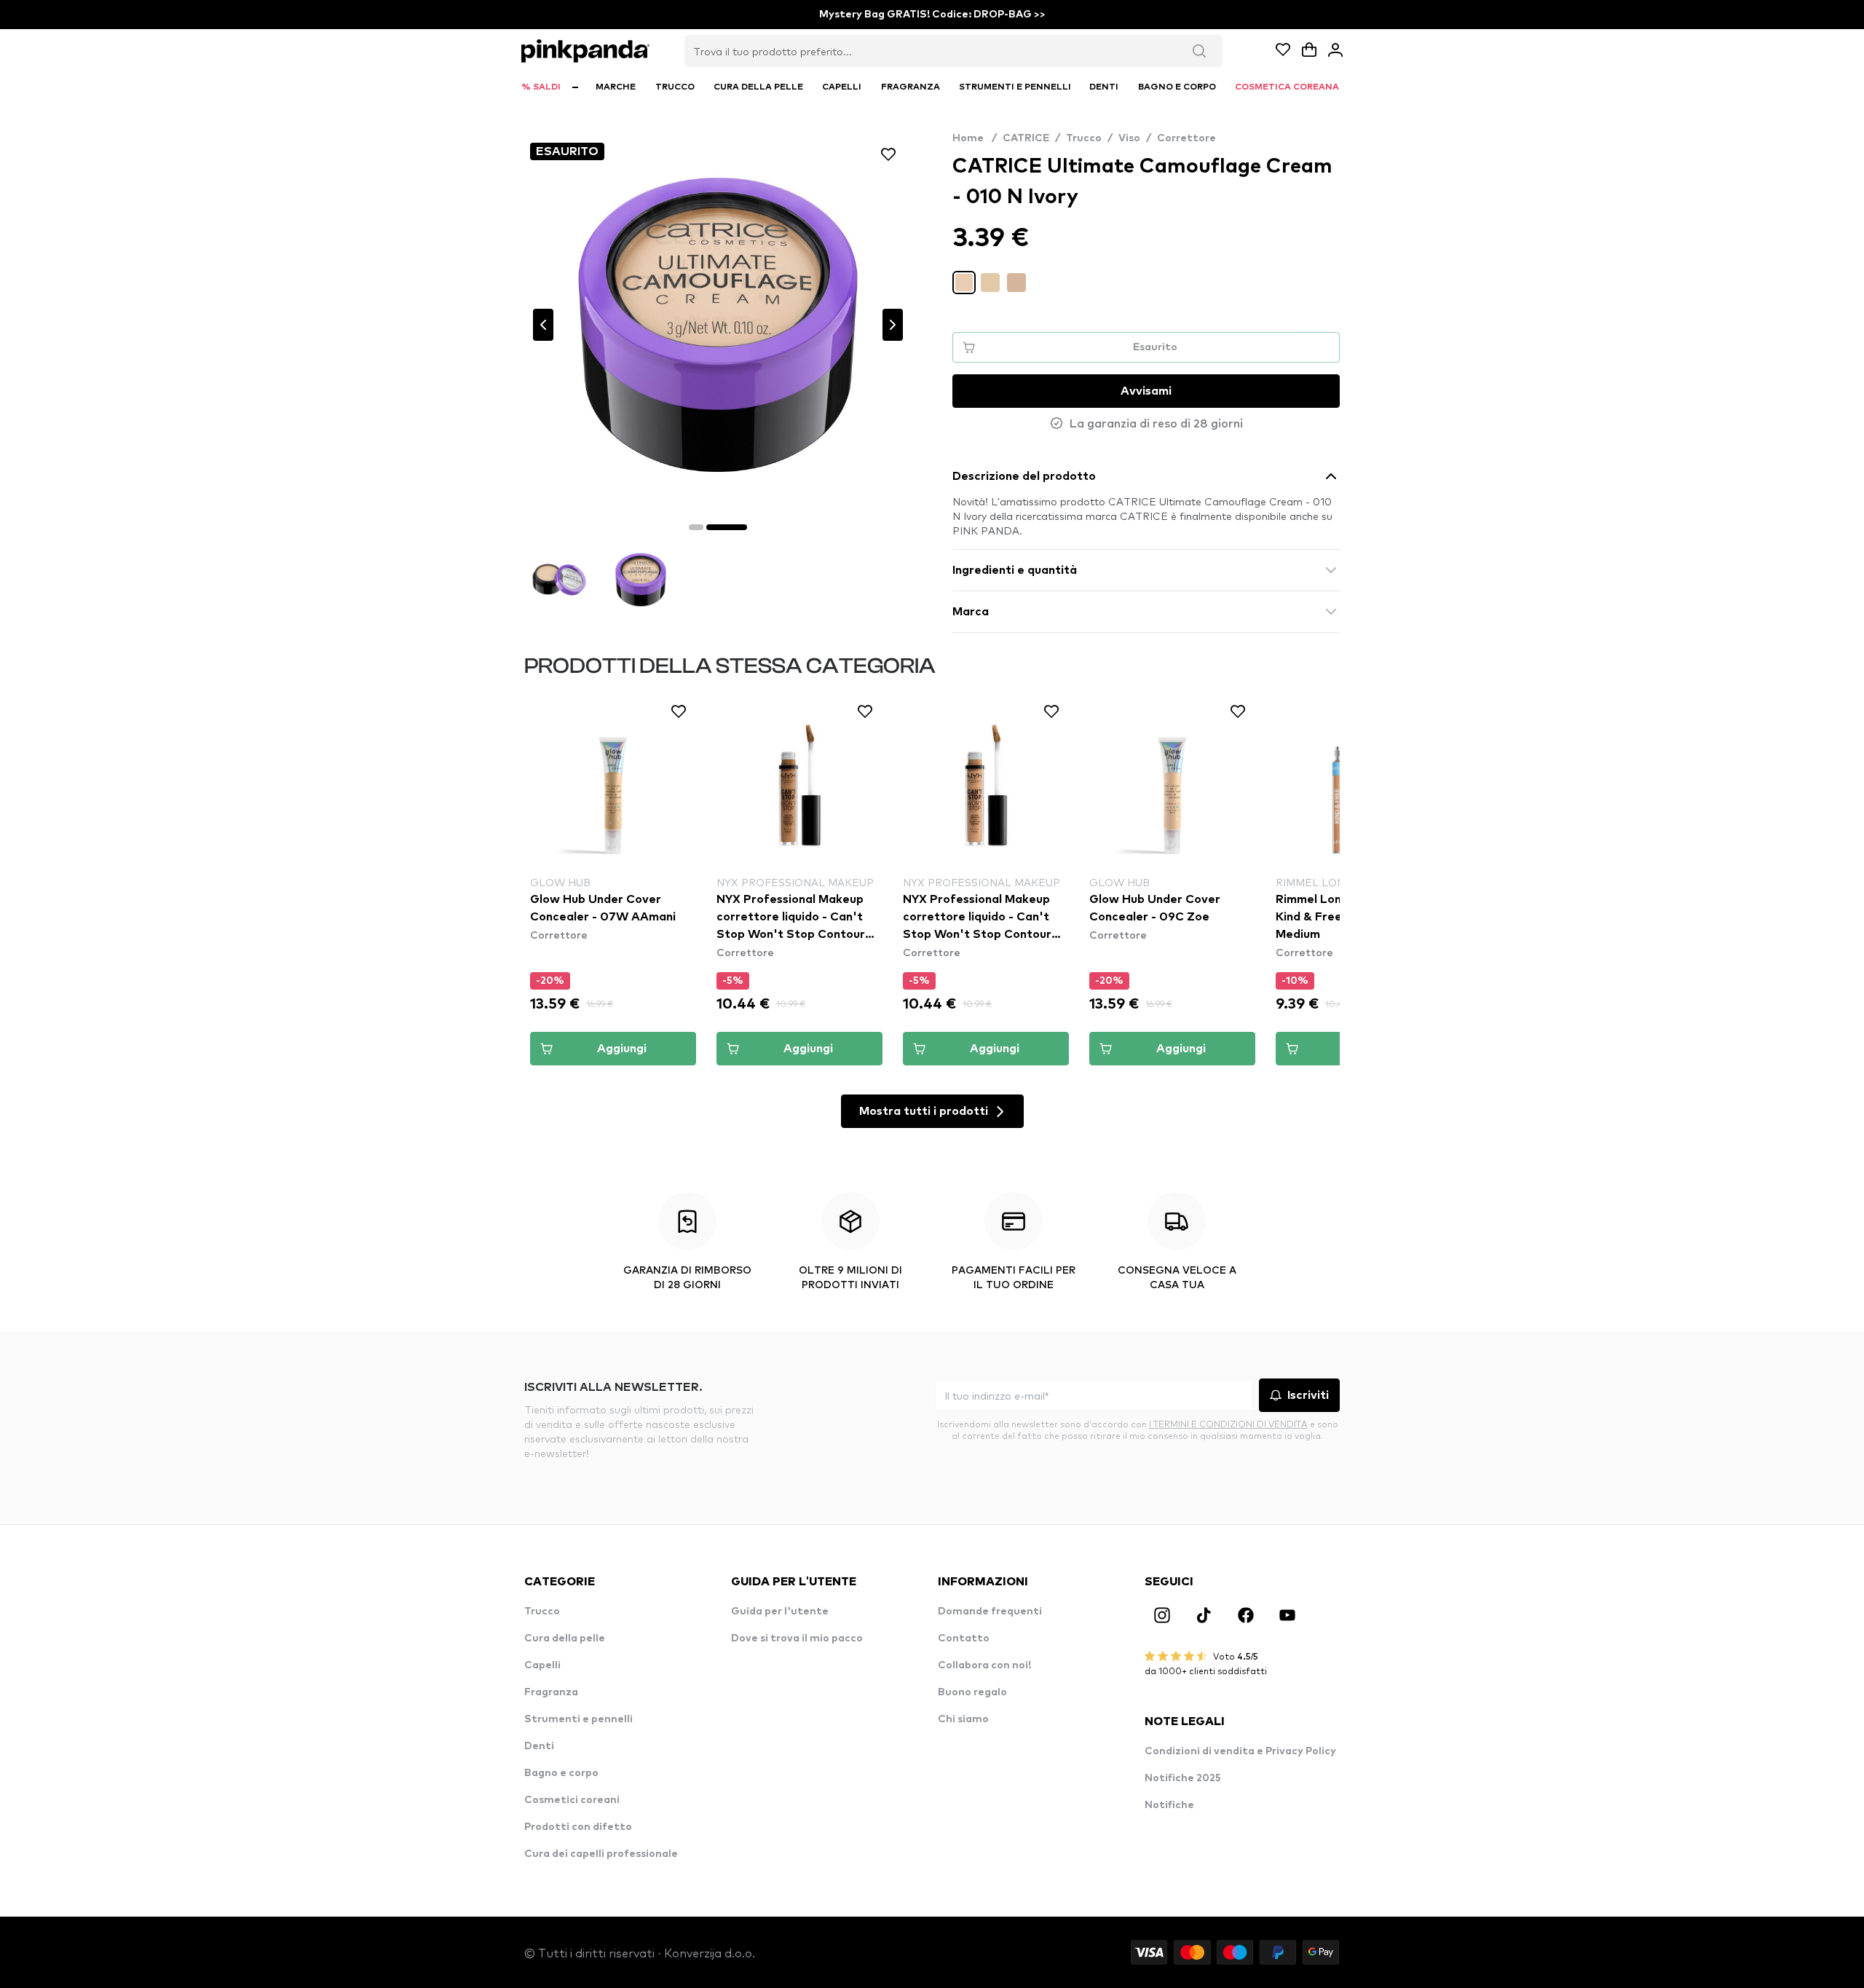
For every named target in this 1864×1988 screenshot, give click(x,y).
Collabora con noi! (984, 1665)
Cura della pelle (565, 1638)
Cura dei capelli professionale (601, 1854)
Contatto (964, 1638)
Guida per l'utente (780, 1612)
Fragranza (551, 1692)
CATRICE (1026, 138)
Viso (1129, 138)
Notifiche (1169, 1805)
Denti (539, 1746)
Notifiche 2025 (1183, 1778)
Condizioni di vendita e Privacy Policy (1240, 1751)
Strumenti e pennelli (578, 1719)
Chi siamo (963, 1719)
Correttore (1186, 138)
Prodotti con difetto (578, 1827)
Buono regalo (972, 1692)
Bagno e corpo (561, 1773)
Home (975, 138)
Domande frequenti (990, 1612)
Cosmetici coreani (572, 1800)
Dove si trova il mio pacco (797, 1638)
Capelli (542, 1665)
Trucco (1084, 138)
